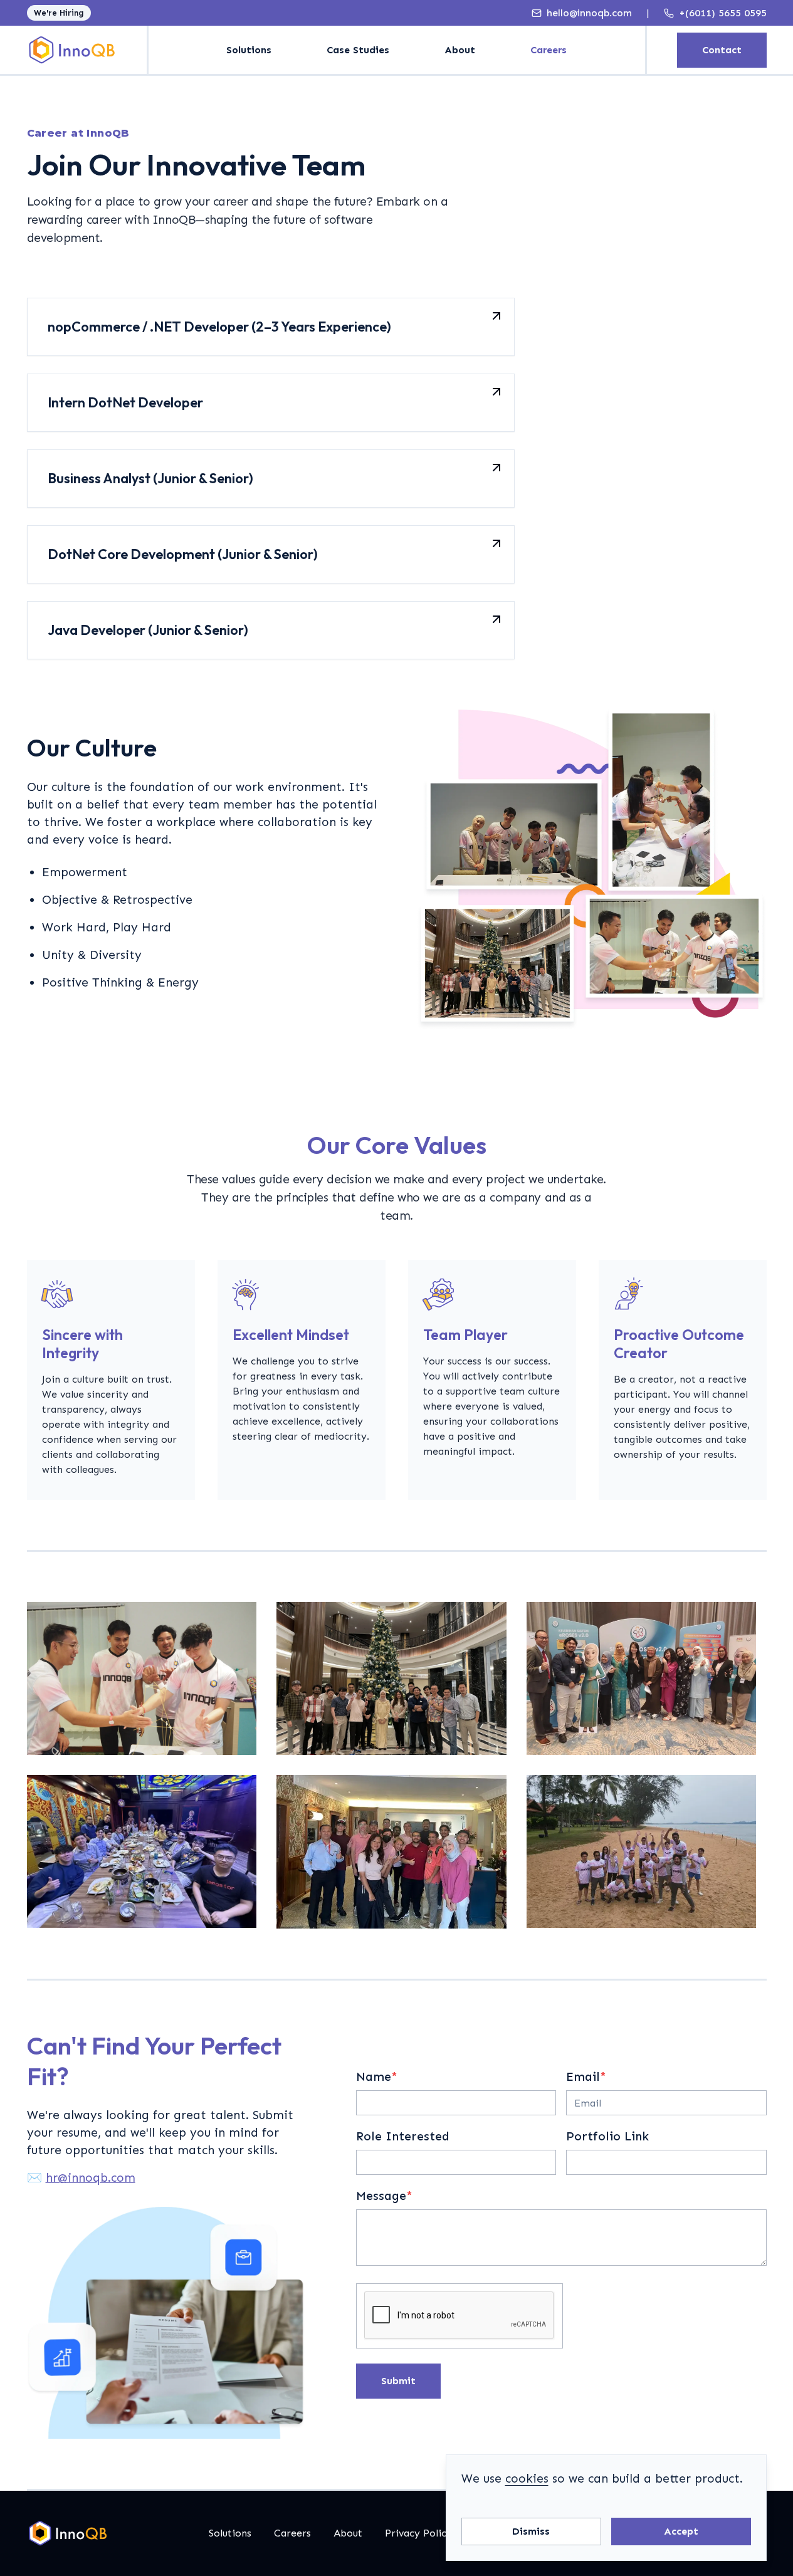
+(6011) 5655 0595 (723, 13)
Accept (681, 2531)
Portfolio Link (607, 2136)
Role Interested (403, 2136)
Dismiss (531, 2531)
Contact (722, 50)
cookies (527, 2479)
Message (384, 2196)
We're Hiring (59, 13)
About (460, 50)
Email (586, 2077)
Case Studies (358, 50)
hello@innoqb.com (589, 13)
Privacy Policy (418, 2533)
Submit (398, 2381)
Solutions (249, 50)
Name (377, 2077)
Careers (549, 50)
